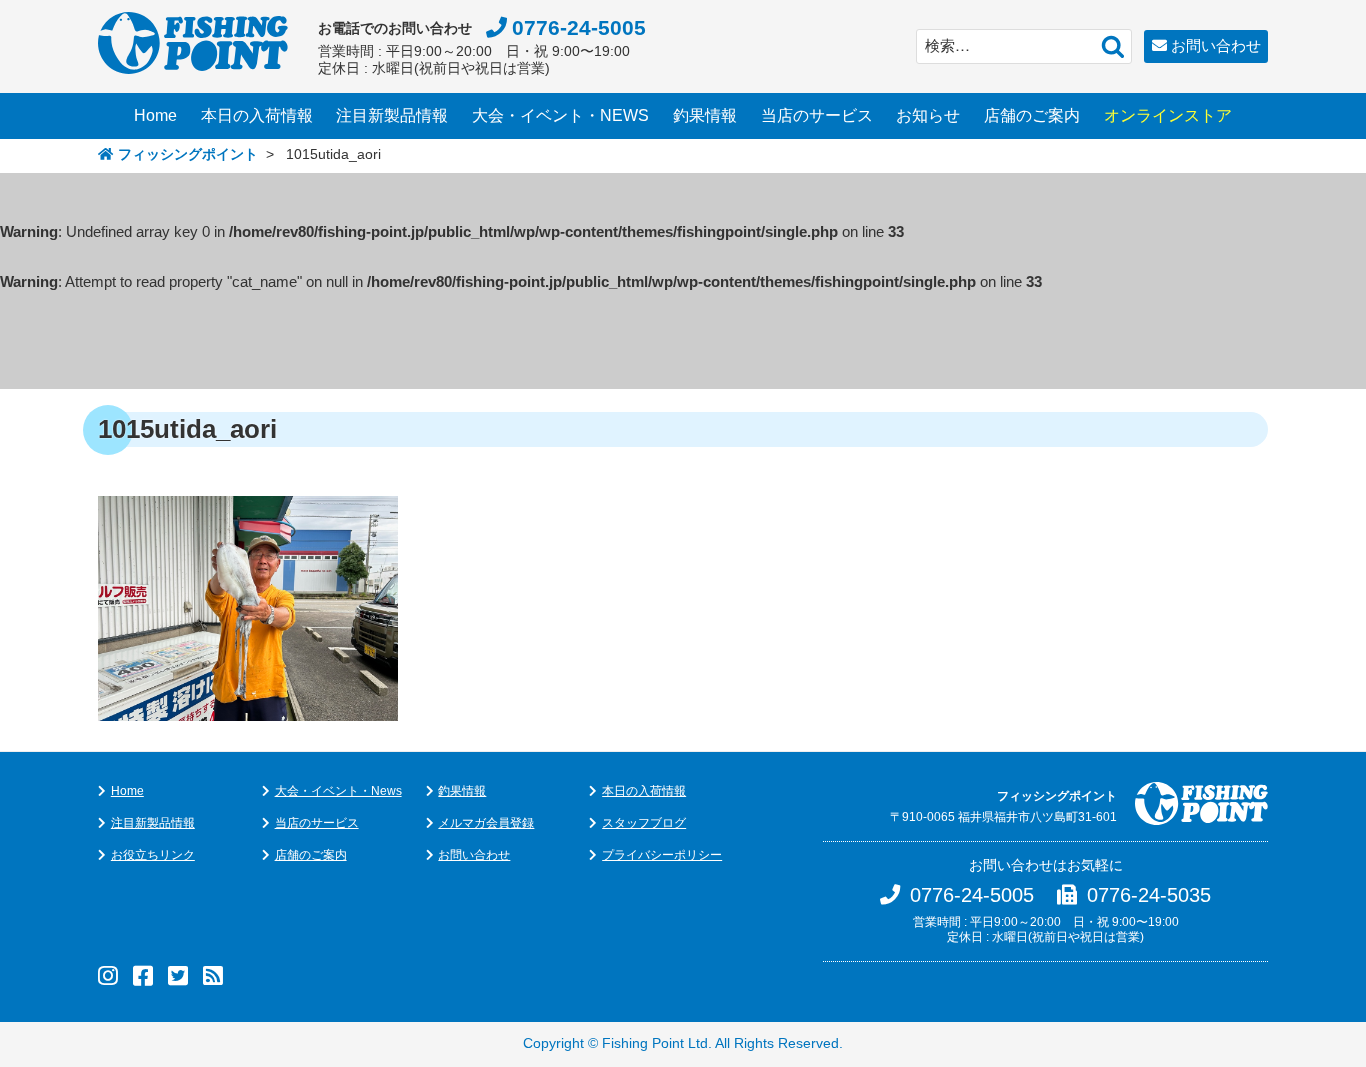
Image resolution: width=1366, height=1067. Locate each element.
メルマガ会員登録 (486, 823)
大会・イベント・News (338, 791)
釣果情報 (705, 115)
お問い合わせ (1216, 45)
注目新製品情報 (392, 115)
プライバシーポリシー (662, 855)
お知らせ (928, 115)
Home (155, 115)
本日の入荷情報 (257, 115)
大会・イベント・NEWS (560, 115)
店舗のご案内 (1032, 115)
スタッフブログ (644, 823)
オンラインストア (1168, 115)
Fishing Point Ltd (655, 1043)
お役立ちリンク (153, 855)
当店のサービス (817, 115)
